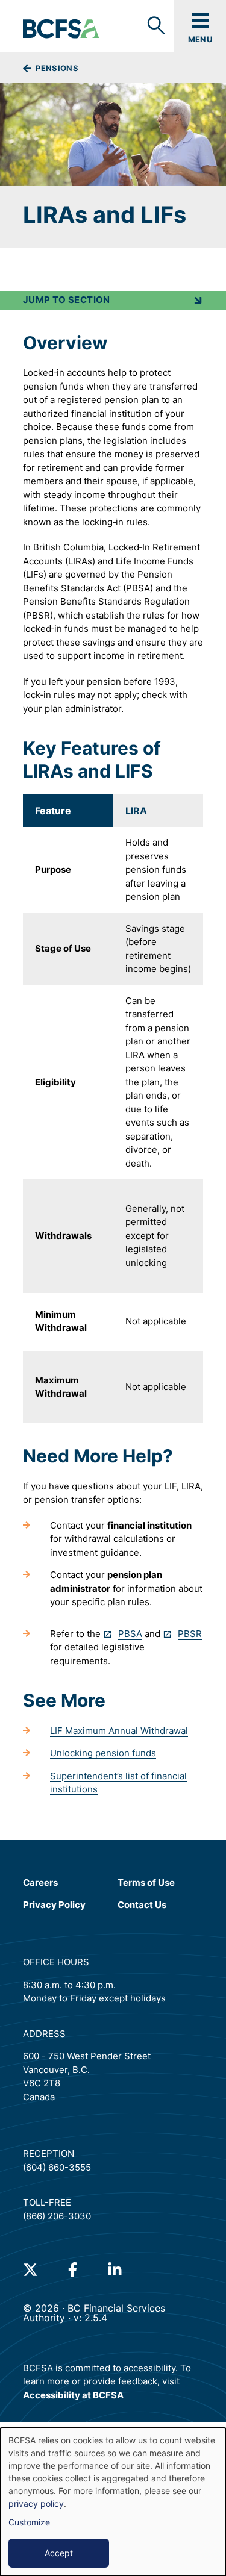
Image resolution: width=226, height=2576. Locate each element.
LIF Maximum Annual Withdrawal (119, 1731)
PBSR (190, 1634)
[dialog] (113, 2502)
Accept (59, 2553)
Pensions (56, 68)
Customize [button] (29, 2522)
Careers (40, 1882)
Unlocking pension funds (103, 1753)
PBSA (130, 1634)
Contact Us (142, 1905)
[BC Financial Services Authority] (61, 30)
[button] (113, 301)
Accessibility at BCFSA (73, 2395)
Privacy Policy (54, 1905)
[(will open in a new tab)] (30, 2270)
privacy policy (36, 2503)
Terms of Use (146, 1882)
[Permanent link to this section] (14, 343)
